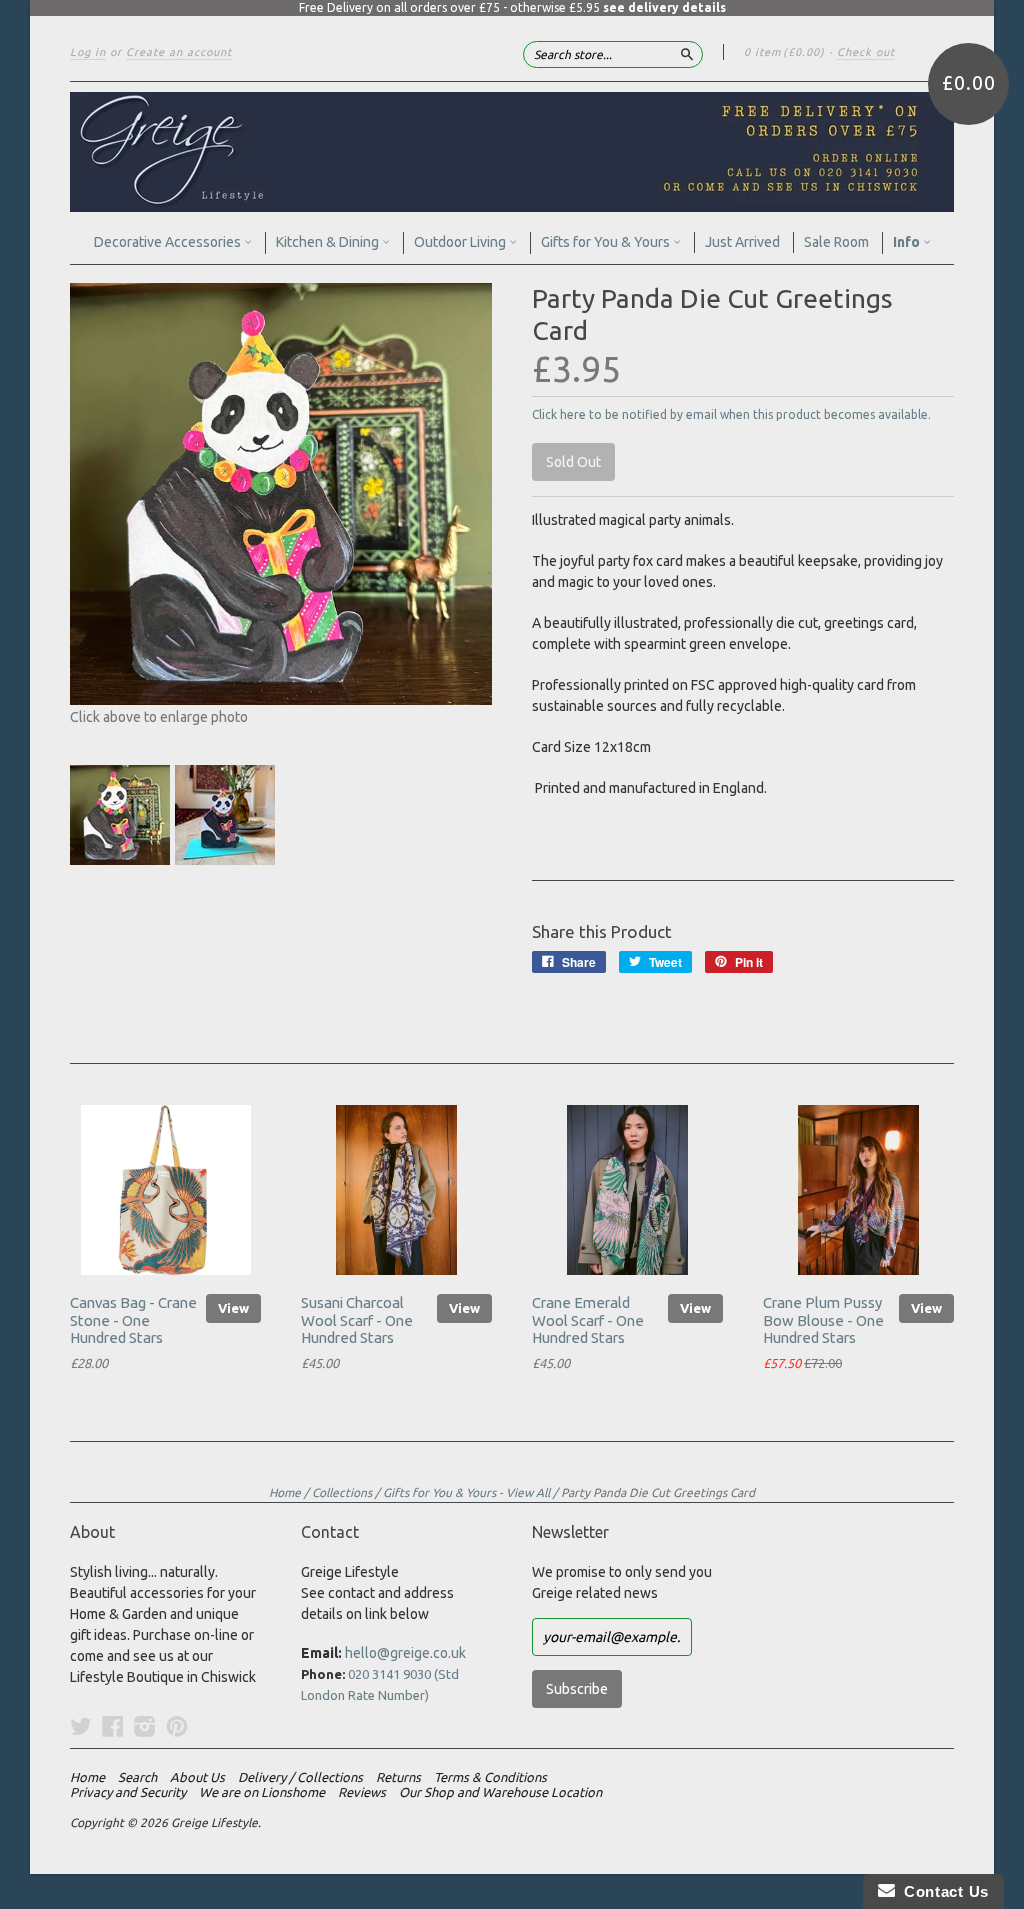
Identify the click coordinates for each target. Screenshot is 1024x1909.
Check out (866, 52)
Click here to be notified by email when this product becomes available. (731, 414)
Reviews (362, 1792)
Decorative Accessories (169, 242)
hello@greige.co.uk (405, 1653)
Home (285, 1492)
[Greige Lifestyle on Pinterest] (177, 1726)
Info (908, 242)
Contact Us (942, 1891)
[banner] (512, 152)
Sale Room (836, 242)
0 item (784, 52)
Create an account (179, 52)
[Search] (687, 54)
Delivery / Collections (300, 1777)
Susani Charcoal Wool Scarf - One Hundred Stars (357, 1320)
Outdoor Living (461, 242)
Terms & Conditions (490, 1777)
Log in (88, 52)
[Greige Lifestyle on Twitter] (81, 1726)
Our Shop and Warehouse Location (500, 1792)
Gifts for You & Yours (607, 242)
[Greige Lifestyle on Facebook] (113, 1726)
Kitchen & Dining (329, 242)
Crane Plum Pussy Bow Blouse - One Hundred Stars (823, 1320)
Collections (342, 1492)
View (233, 1308)
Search (137, 1777)
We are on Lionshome (262, 1792)
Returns (398, 1777)
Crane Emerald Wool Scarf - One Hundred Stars (588, 1320)
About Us (197, 1777)
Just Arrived (742, 242)
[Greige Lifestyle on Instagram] (145, 1726)
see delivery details (664, 7)
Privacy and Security (128, 1792)
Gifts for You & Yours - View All (466, 1492)
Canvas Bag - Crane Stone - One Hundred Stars (133, 1320)
